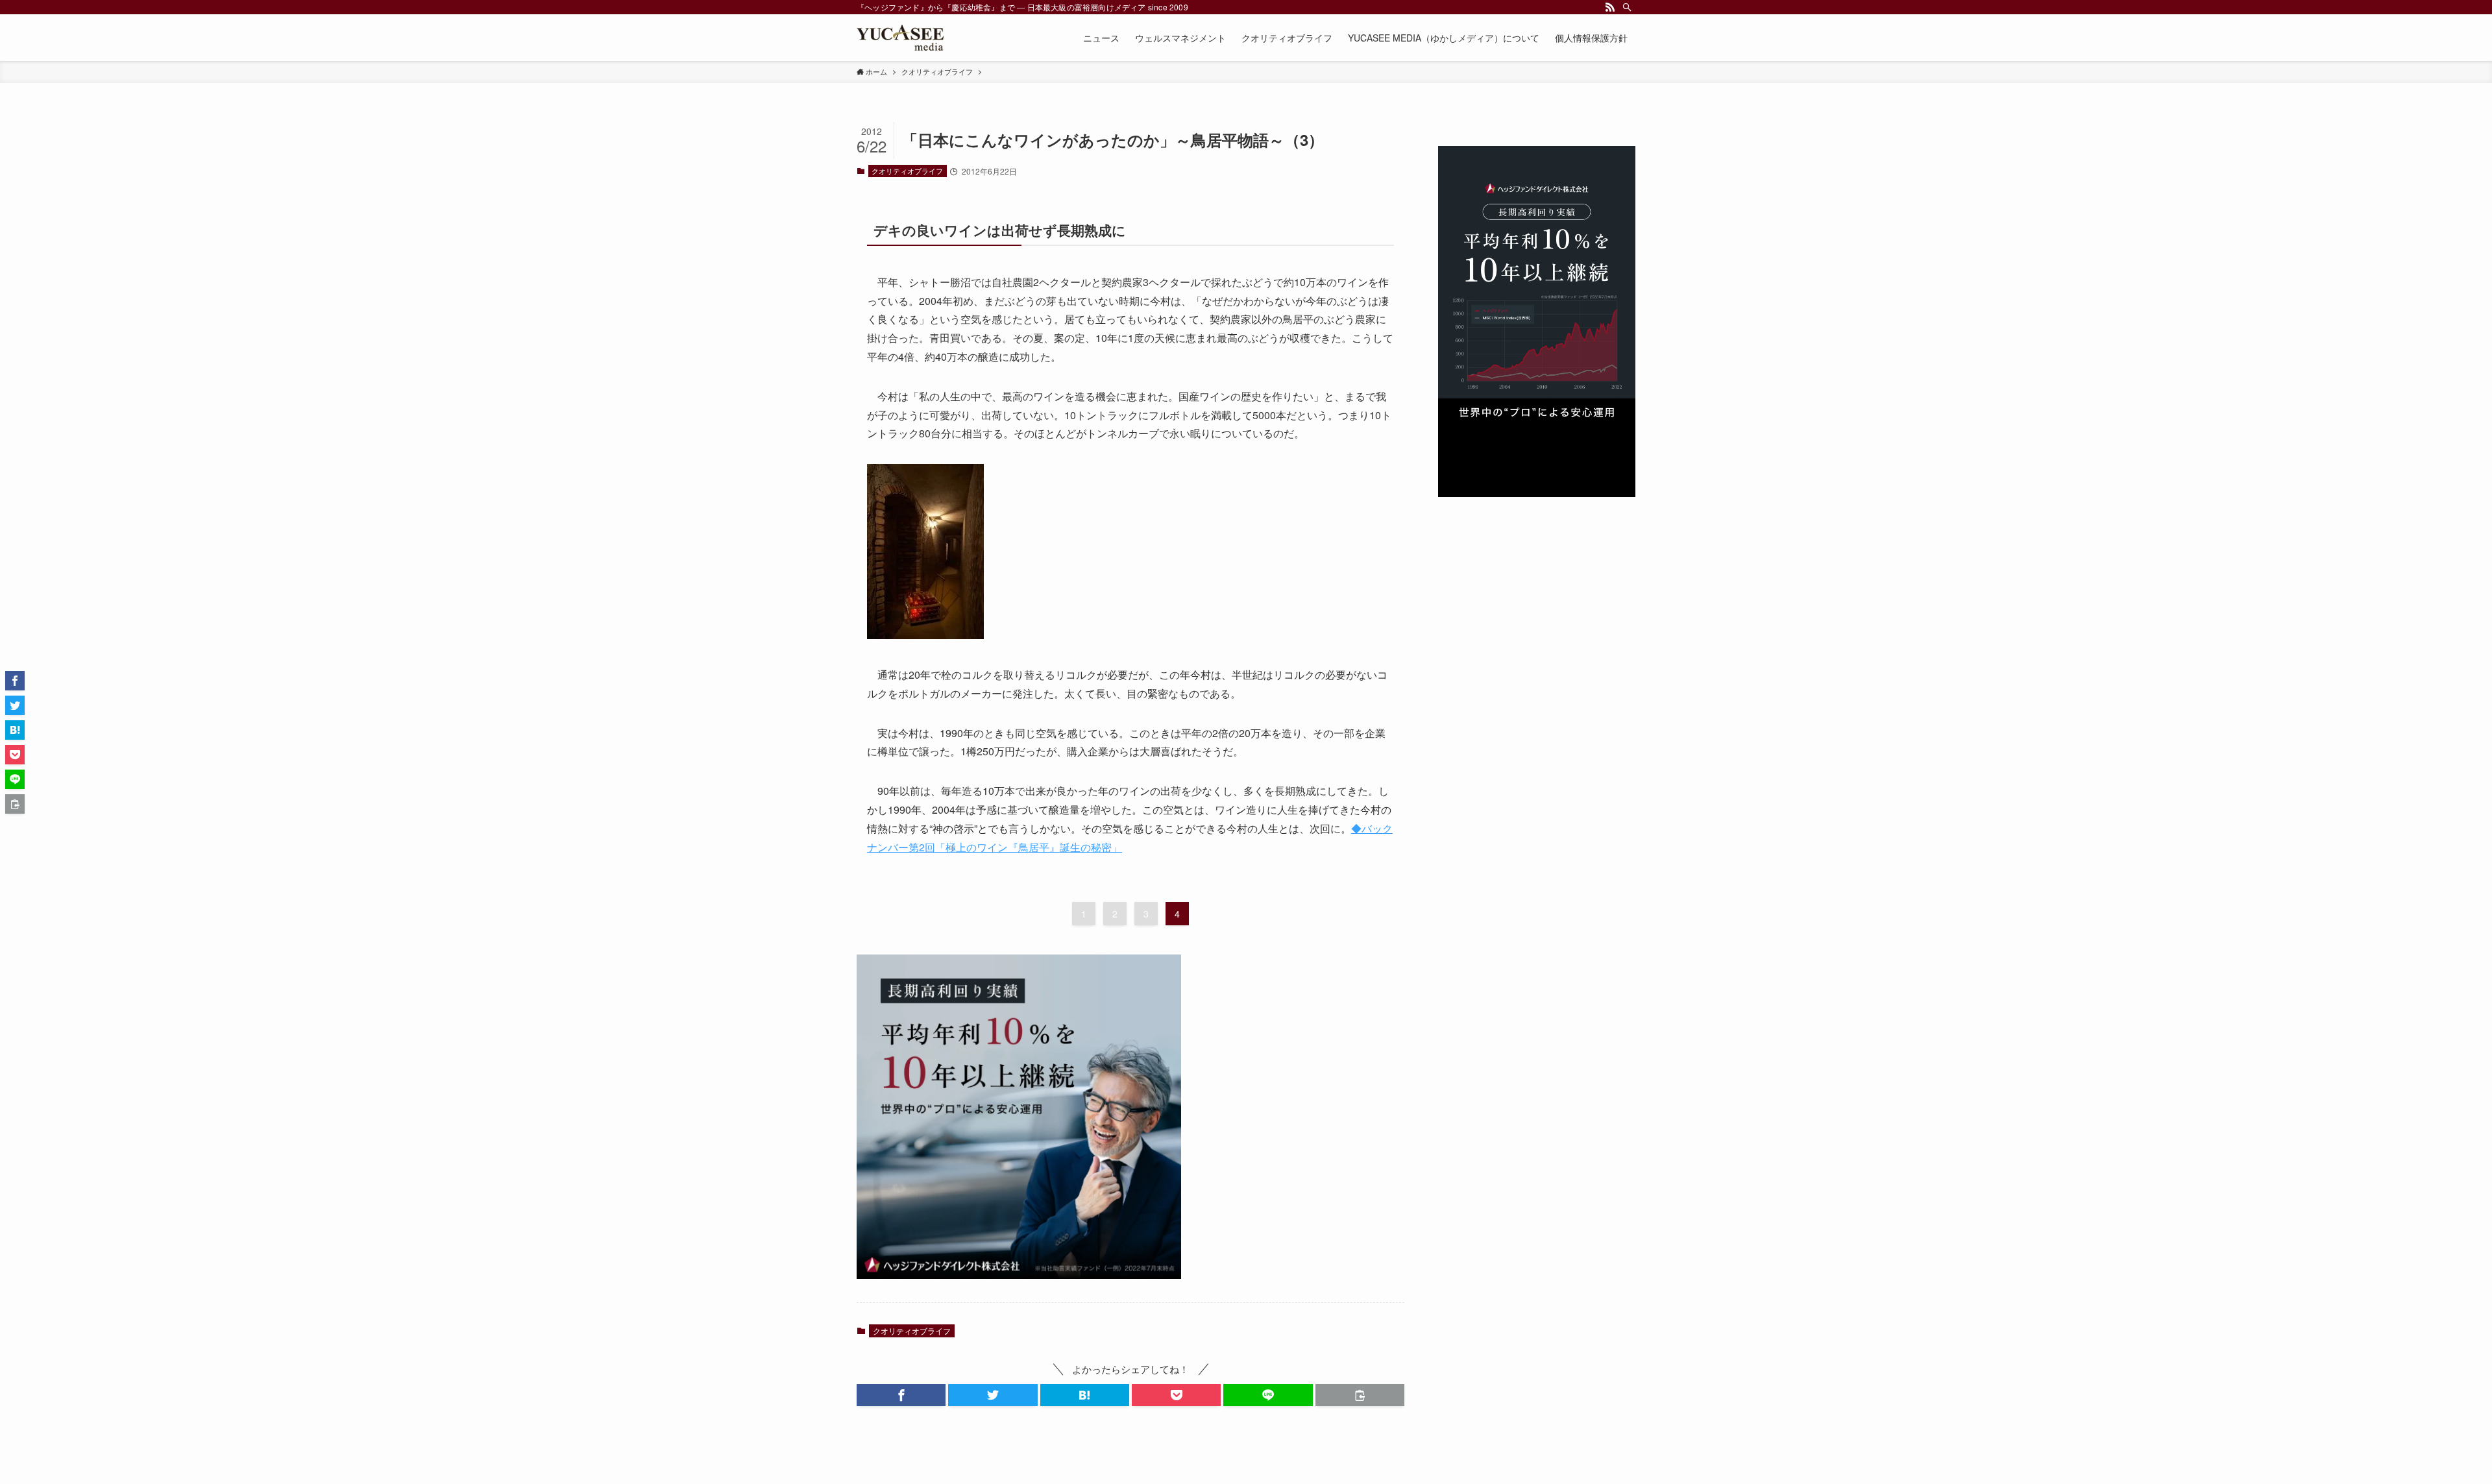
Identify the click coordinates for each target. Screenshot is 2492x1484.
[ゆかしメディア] (900, 38)
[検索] (1627, 7)
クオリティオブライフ (907, 171)
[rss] (1610, 7)
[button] (901, 1395)
